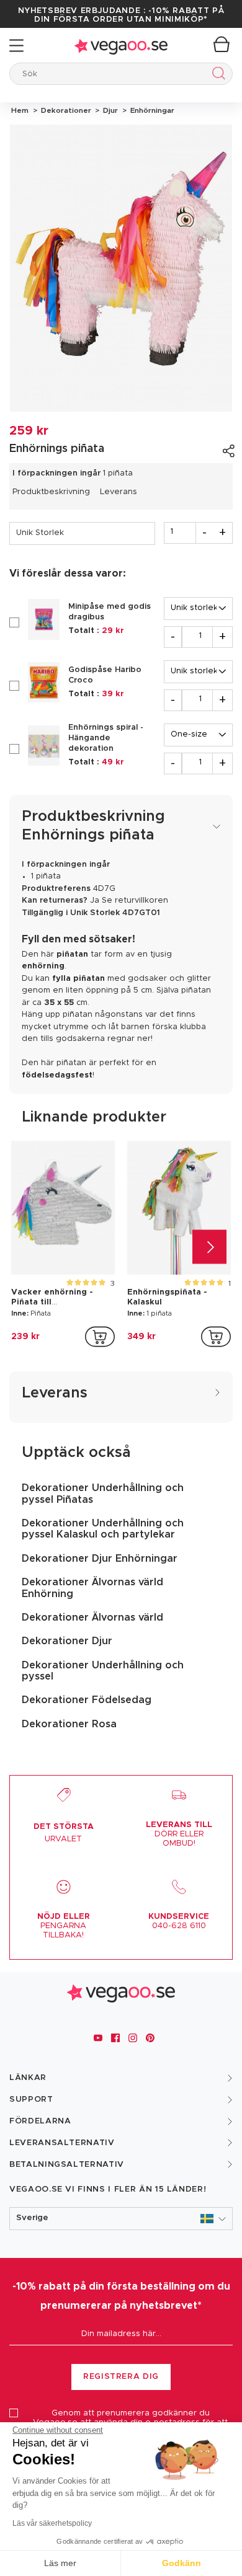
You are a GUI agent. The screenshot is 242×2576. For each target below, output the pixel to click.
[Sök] (216, 75)
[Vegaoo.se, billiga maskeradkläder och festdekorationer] (121, 46)
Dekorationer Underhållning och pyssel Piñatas (103, 1494)
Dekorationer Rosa (69, 1724)
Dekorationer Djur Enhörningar (100, 1559)
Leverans (119, 492)
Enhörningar (150, 110)
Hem (20, 110)
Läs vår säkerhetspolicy (52, 2523)
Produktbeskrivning (51, 492)
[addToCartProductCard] (100, 1337)
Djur (110, 110)
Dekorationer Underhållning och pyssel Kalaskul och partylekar (103, 1529)
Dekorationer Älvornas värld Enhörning (92, 1588)
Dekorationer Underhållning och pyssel (103, 1671)
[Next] (209, 1246)
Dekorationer (65, 110)
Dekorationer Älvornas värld (92, 1618)
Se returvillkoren (135, 901)
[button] (121, 2219)
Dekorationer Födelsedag (87, 1700)
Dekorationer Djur (67, 1641)
